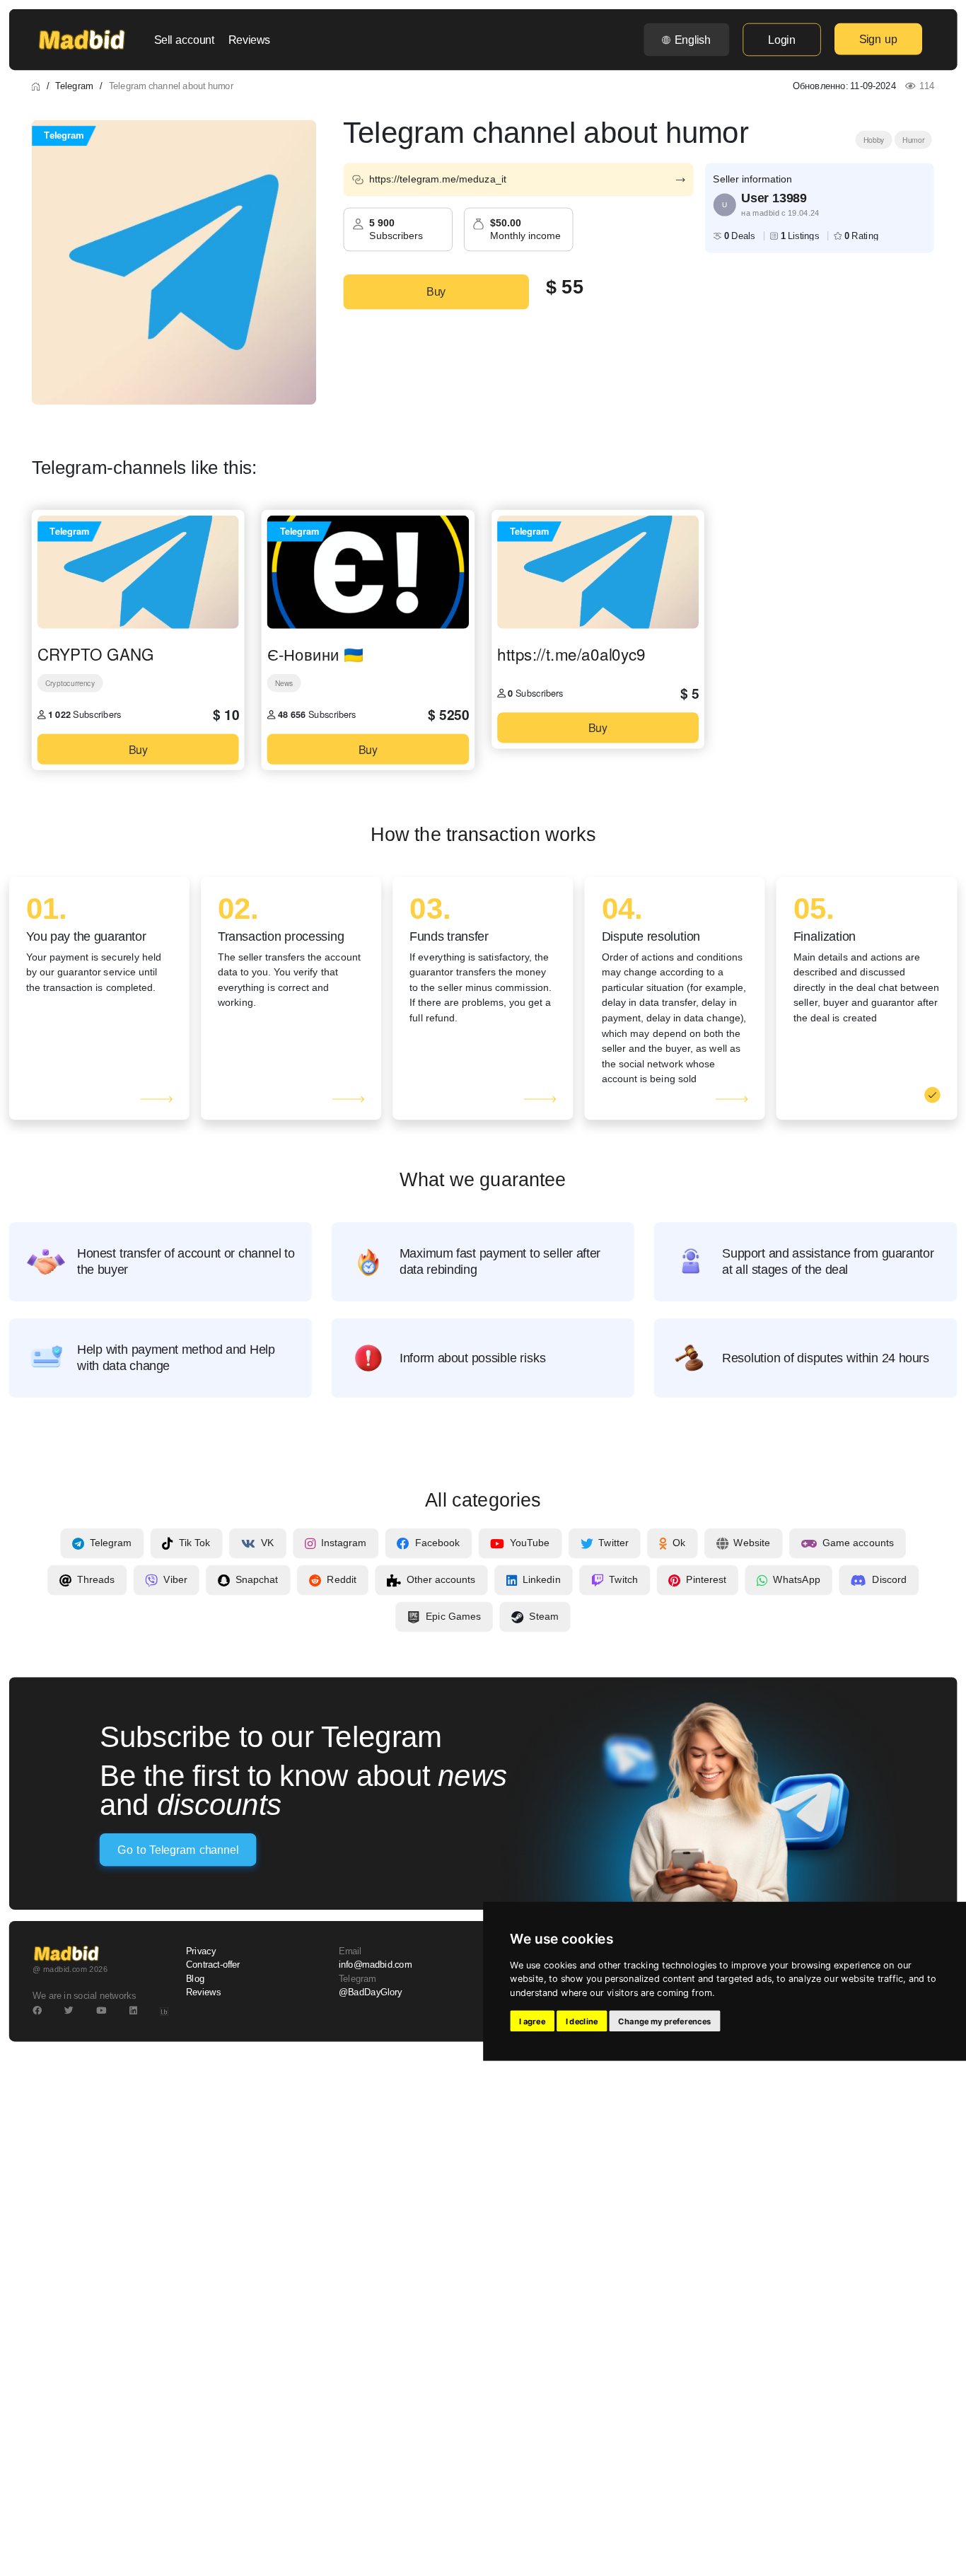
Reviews (249, 40)
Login (781, 40)
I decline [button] (582, 2021)
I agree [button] (532, 2021)
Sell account (185, 40)
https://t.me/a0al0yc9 (571, 654)
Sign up (878, 39)
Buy (436, 292)
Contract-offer (213, 1965)
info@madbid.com (375, 1965)
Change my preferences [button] (664, 2021)
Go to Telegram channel (178, 1850)
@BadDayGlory (371, 1992)
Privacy (201, 1951)
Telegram (74, 86)
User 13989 (774, 198)
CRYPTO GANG (96, 654)
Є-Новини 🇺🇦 (315, 654)
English (693, 40)
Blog (195, 1978)
